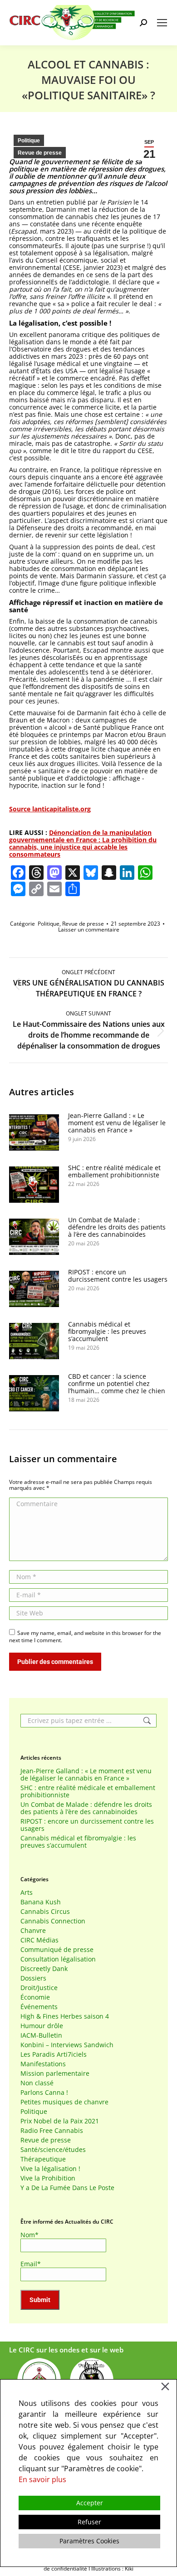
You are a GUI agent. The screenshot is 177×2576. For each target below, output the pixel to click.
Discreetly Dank (44, 1969)
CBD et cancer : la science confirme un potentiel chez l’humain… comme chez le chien (117, 1384)
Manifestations (43, 2064)
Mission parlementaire (55, 2073)
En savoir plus (42, 2479)
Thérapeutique (43, 2159)
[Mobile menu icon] (162, 23)
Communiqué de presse (57, 1950)
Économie (35, 1997)
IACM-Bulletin (41, 2035)
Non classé (37, 2083)
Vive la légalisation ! (50, 2169)
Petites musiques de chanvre (64, 2102)
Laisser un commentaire (89, 929)
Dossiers (33, 1978)
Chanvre (33, 1931)
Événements (39, 2007)
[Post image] (34, 1132)
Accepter (90, 2503)
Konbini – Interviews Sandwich (67, 2045)
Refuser (89, 2522)
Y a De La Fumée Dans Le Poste (67, 2188)
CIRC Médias (39, 1940)
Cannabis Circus (45, 1912)
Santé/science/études (53, 2150)
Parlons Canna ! (44, 2093)
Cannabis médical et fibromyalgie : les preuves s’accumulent (107, 1332)
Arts (27, 1893)
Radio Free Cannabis (52, 2131)
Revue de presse (40, 153)
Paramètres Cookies (89, 2541)
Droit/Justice (39, 1988)
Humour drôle (42, 2026)
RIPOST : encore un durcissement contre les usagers (118, 1276)
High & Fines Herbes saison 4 (65, 2016)
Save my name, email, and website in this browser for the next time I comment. (85, 1637)
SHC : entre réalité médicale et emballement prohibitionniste (114, 1171)
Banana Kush (41, 1902)
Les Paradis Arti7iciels (54, 2054)
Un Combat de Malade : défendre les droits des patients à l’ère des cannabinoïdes (117, 1227)
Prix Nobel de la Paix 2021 (60, 2121)
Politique (29, 141)
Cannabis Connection (53, 1921)
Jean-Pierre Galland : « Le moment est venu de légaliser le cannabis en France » (117, 1123)
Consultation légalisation (58, 1959)
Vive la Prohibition (48, 2178)
